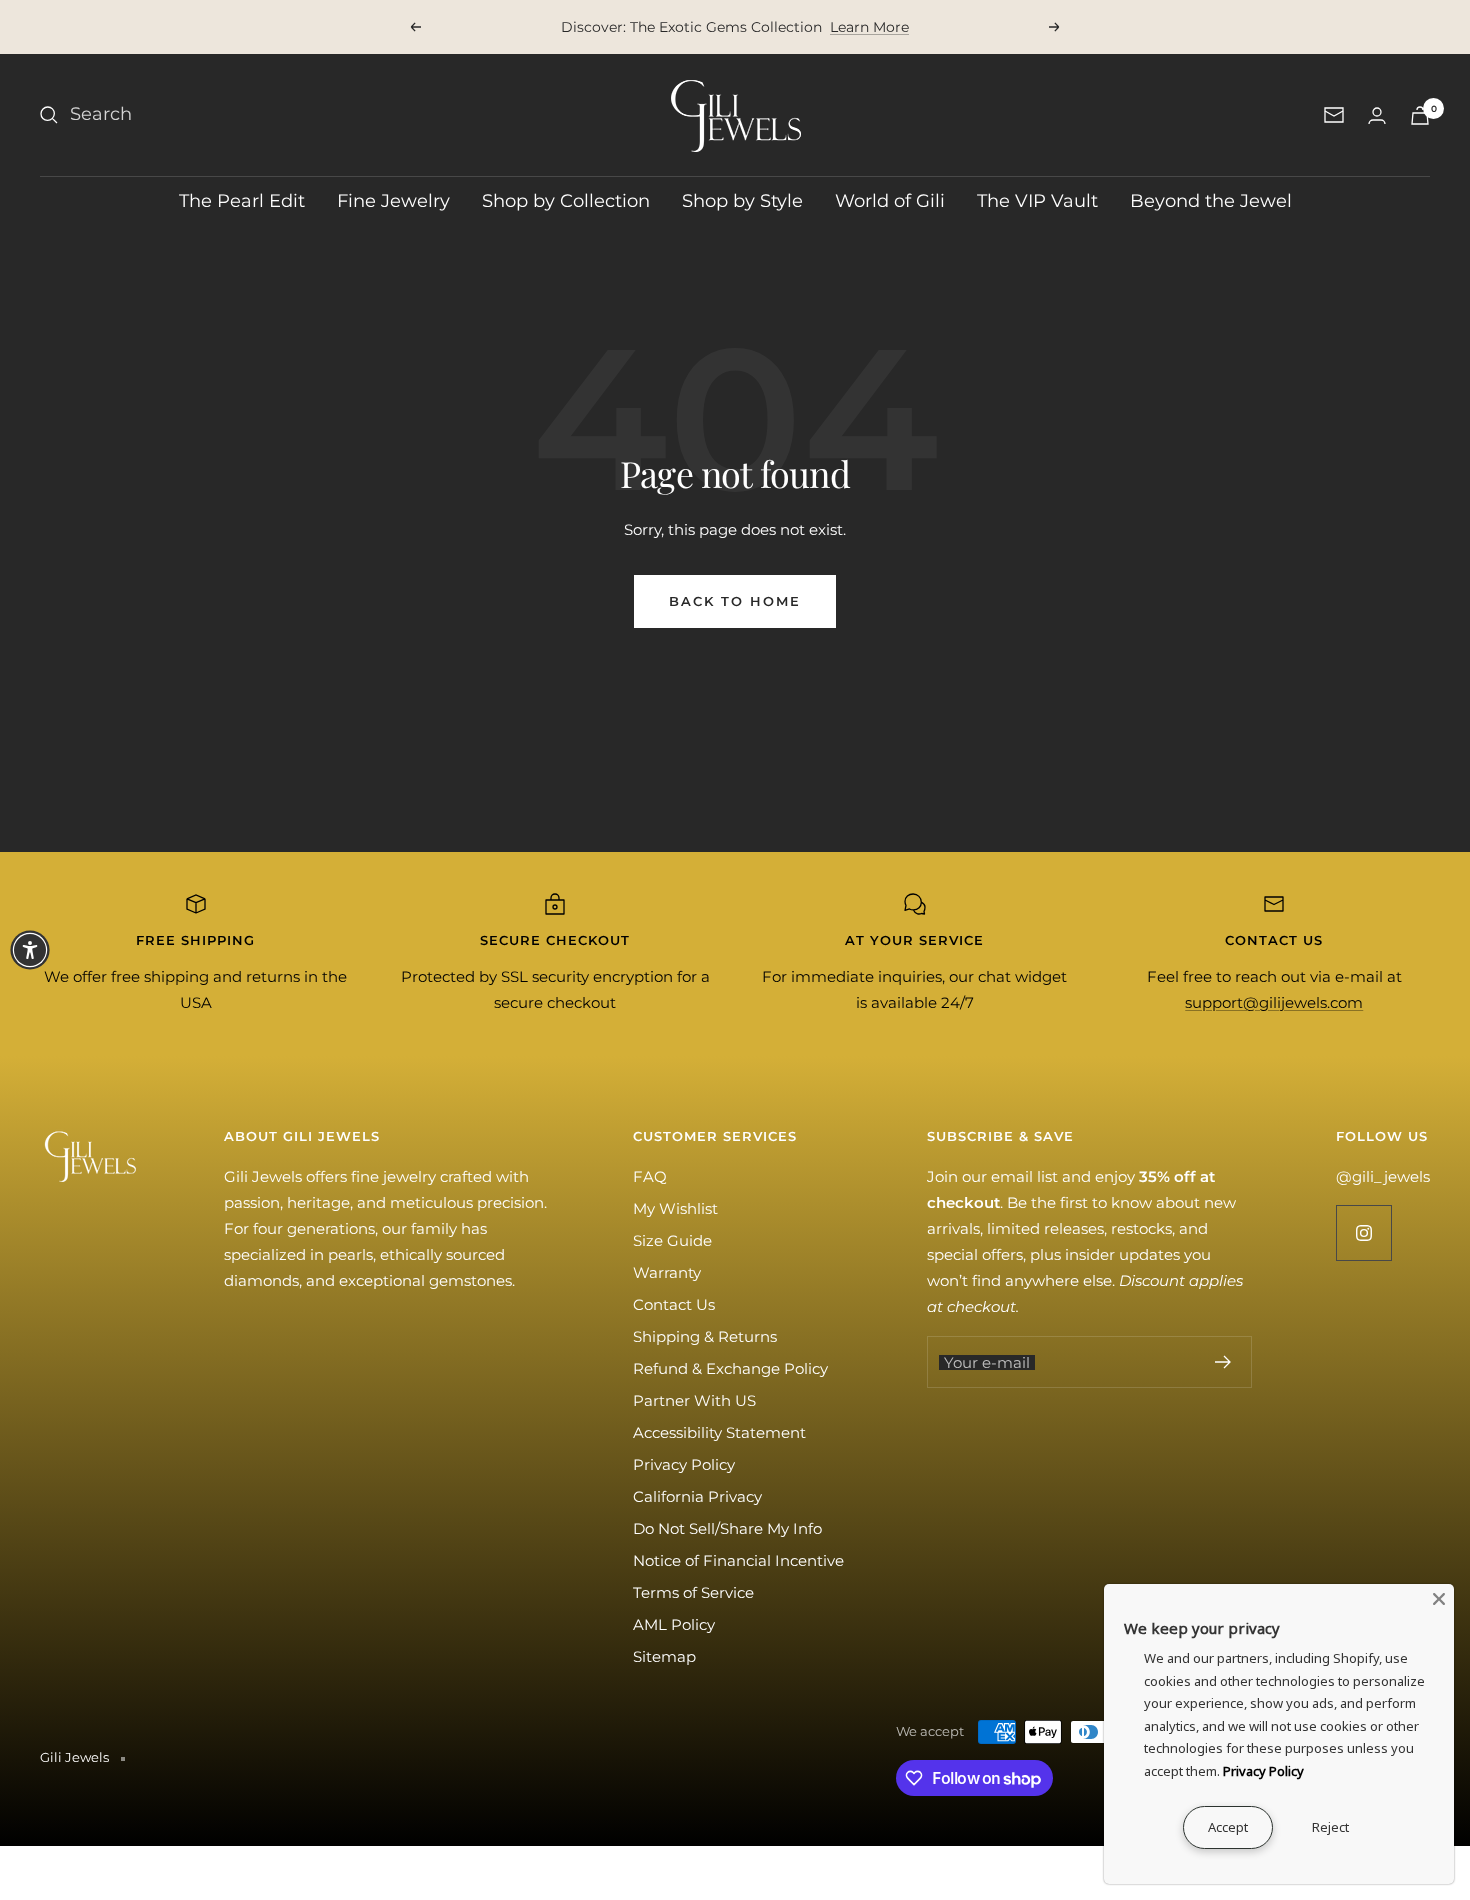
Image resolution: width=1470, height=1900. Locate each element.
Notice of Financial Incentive (738, 1560)
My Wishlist (675, 1208)
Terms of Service (693, 1592)
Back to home (735, 601)
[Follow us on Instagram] (1363, 1232)
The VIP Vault (1037, 201)
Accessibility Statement (719, 1432)
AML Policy (674, 1624)
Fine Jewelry (393, 201)
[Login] (1377, 115)
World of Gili (890, 201)
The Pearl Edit (242, 201)
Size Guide (672, 1240)
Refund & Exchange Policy (730, 1368)
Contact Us (674, 1304)
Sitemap (664, 1656)
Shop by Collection (566, 201)
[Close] (1439, 1599)
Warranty (667, 1272)
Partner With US (694, 1400)
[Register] (1223, 1362)
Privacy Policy (684, 1464)
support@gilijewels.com (1274, 1002)
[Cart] (1420, 115)
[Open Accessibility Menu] (30, 950)
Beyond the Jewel (1211, 201)
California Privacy (697, 1496)
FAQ (650, 1176)
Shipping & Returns (705, 1336)
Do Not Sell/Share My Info (727, 1528)
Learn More (869, 27)
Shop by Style (742, 201)
